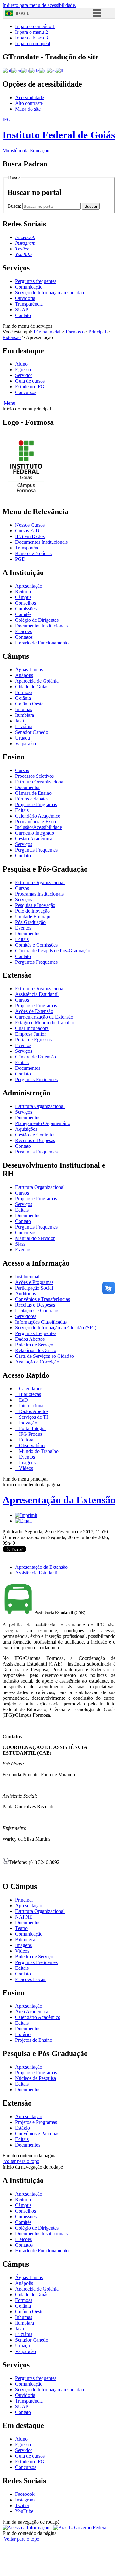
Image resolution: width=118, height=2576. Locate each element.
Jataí (20, 721)
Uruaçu (22, 738)
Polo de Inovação (32, 911)
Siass (20, 1244)
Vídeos (25, 1468)
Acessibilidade (30, 97)
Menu (9, 403)
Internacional (31, 1406)
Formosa (74, 332)
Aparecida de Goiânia (37, 681)
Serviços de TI (33, 1417)
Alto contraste (29, 103)
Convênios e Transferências (42, 1299)
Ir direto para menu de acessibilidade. (39, 5)
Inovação (27, 1423)
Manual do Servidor (35, 1238)
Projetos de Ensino (34, 2040)
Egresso (23, 370)
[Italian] (43, 70)
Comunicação (29, 287)
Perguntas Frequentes (36, 850)
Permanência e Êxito (36, 821)
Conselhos (25, 603)
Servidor (24, 375)
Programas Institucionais (39, 894)
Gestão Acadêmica (34, 839)
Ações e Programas (34, 1282)
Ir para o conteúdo (35, 26)
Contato (23, 315)
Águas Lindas (29, 670)
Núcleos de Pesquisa (36, 2078)
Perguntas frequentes (36, 281)
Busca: (15, 206)
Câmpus (23, 597)
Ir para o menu (31, 32)
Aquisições (26, 1129)
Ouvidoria (25, 298)
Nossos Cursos (30, 525)
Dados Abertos (30, 1339)
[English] (16, 70)
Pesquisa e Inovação (35, 905)
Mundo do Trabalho (38, 1451)
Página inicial (47, 332)
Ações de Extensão (34, 1011)
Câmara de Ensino (33, 793)
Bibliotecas (29, 1394)
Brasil (22, 13)
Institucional (27, 1276)
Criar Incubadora (32, 1028)
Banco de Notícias (33, 553)
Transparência (29, 304)
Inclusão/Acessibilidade (39, 827)
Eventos (23, 928)
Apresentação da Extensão (59, 1500)
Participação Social (34, 1288)
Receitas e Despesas (35, 1140)
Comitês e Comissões (36, 945)
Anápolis (24, 675)
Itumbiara (25, 715)
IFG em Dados (30, 536)
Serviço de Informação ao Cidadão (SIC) (56, 1328)
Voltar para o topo (21, 2161)
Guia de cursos (30, 381)
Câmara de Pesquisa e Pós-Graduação (53, 951)
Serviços (24, 844)
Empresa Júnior (31, 1034)
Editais (22, 810)
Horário (23, 2034)
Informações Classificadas (41, 1322)
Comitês (23, 614)
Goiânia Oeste (29, 704)
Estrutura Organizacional (40, 782)
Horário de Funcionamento (42, 643)
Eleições (23, 631)
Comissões (26, 609)
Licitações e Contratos (37, 1311)
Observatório (31, 1445)
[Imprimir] (26, 1515)
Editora (25, 1440)
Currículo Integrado (35, 833)
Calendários (30, 1389)
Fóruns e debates (32, 799)
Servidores (26, 1316)
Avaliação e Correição (37, 1362)
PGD (20, 559)
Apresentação (29, 586)
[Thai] (60, 70)
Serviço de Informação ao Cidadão (50, 293)
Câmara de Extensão (36, 1057)
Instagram (25, 2500)
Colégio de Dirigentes (37, 620)
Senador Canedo (32, 732)
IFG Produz (30, 1434)
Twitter (22, 2505)
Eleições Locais (31, 1979)
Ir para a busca (31, 38)
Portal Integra (32, 1428)
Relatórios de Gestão (36, 1350)
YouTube (24, 2511)
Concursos (26, 392)
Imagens (27, 1462)
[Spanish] (51, 70)
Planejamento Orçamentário (43, 1123)
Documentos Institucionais (41, 542)
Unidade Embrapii (33, 917)
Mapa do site (28, 109)
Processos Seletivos (34, 776)
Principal (97, 332)
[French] (25, 70)
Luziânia (24, 726)
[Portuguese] (7, 70)
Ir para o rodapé (33, 43)
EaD (23, 1400)
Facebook (25, 2494)
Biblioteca (25, 1940)
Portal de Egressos (33, 1040)
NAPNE (24, 1917)
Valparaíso (25, 743)
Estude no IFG (30, 387)
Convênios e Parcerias (37, 2133)
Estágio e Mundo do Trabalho (45, 1023)
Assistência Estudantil (37, 994)
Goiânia (23, 698)
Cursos (22, 770)
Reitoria (23, 592)
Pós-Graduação (30, 922)
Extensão (12, 337)
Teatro (21, 1928)
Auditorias (25, 1294)
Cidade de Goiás (32, 687)
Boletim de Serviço (34, 1345)
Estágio (22, 2128)
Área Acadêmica (32, 2012)
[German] (34, 70)
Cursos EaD (27, 531)
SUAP (22, 310)
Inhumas (24, 709)
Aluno (21, 364)
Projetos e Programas (36, 804)
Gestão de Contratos (35, 1135)
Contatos (24, 637)
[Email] (23, 1521)
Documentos (28, 787)
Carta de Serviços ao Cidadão (45, 1356)
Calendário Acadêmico (38, 816)
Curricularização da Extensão (44, 1017)
